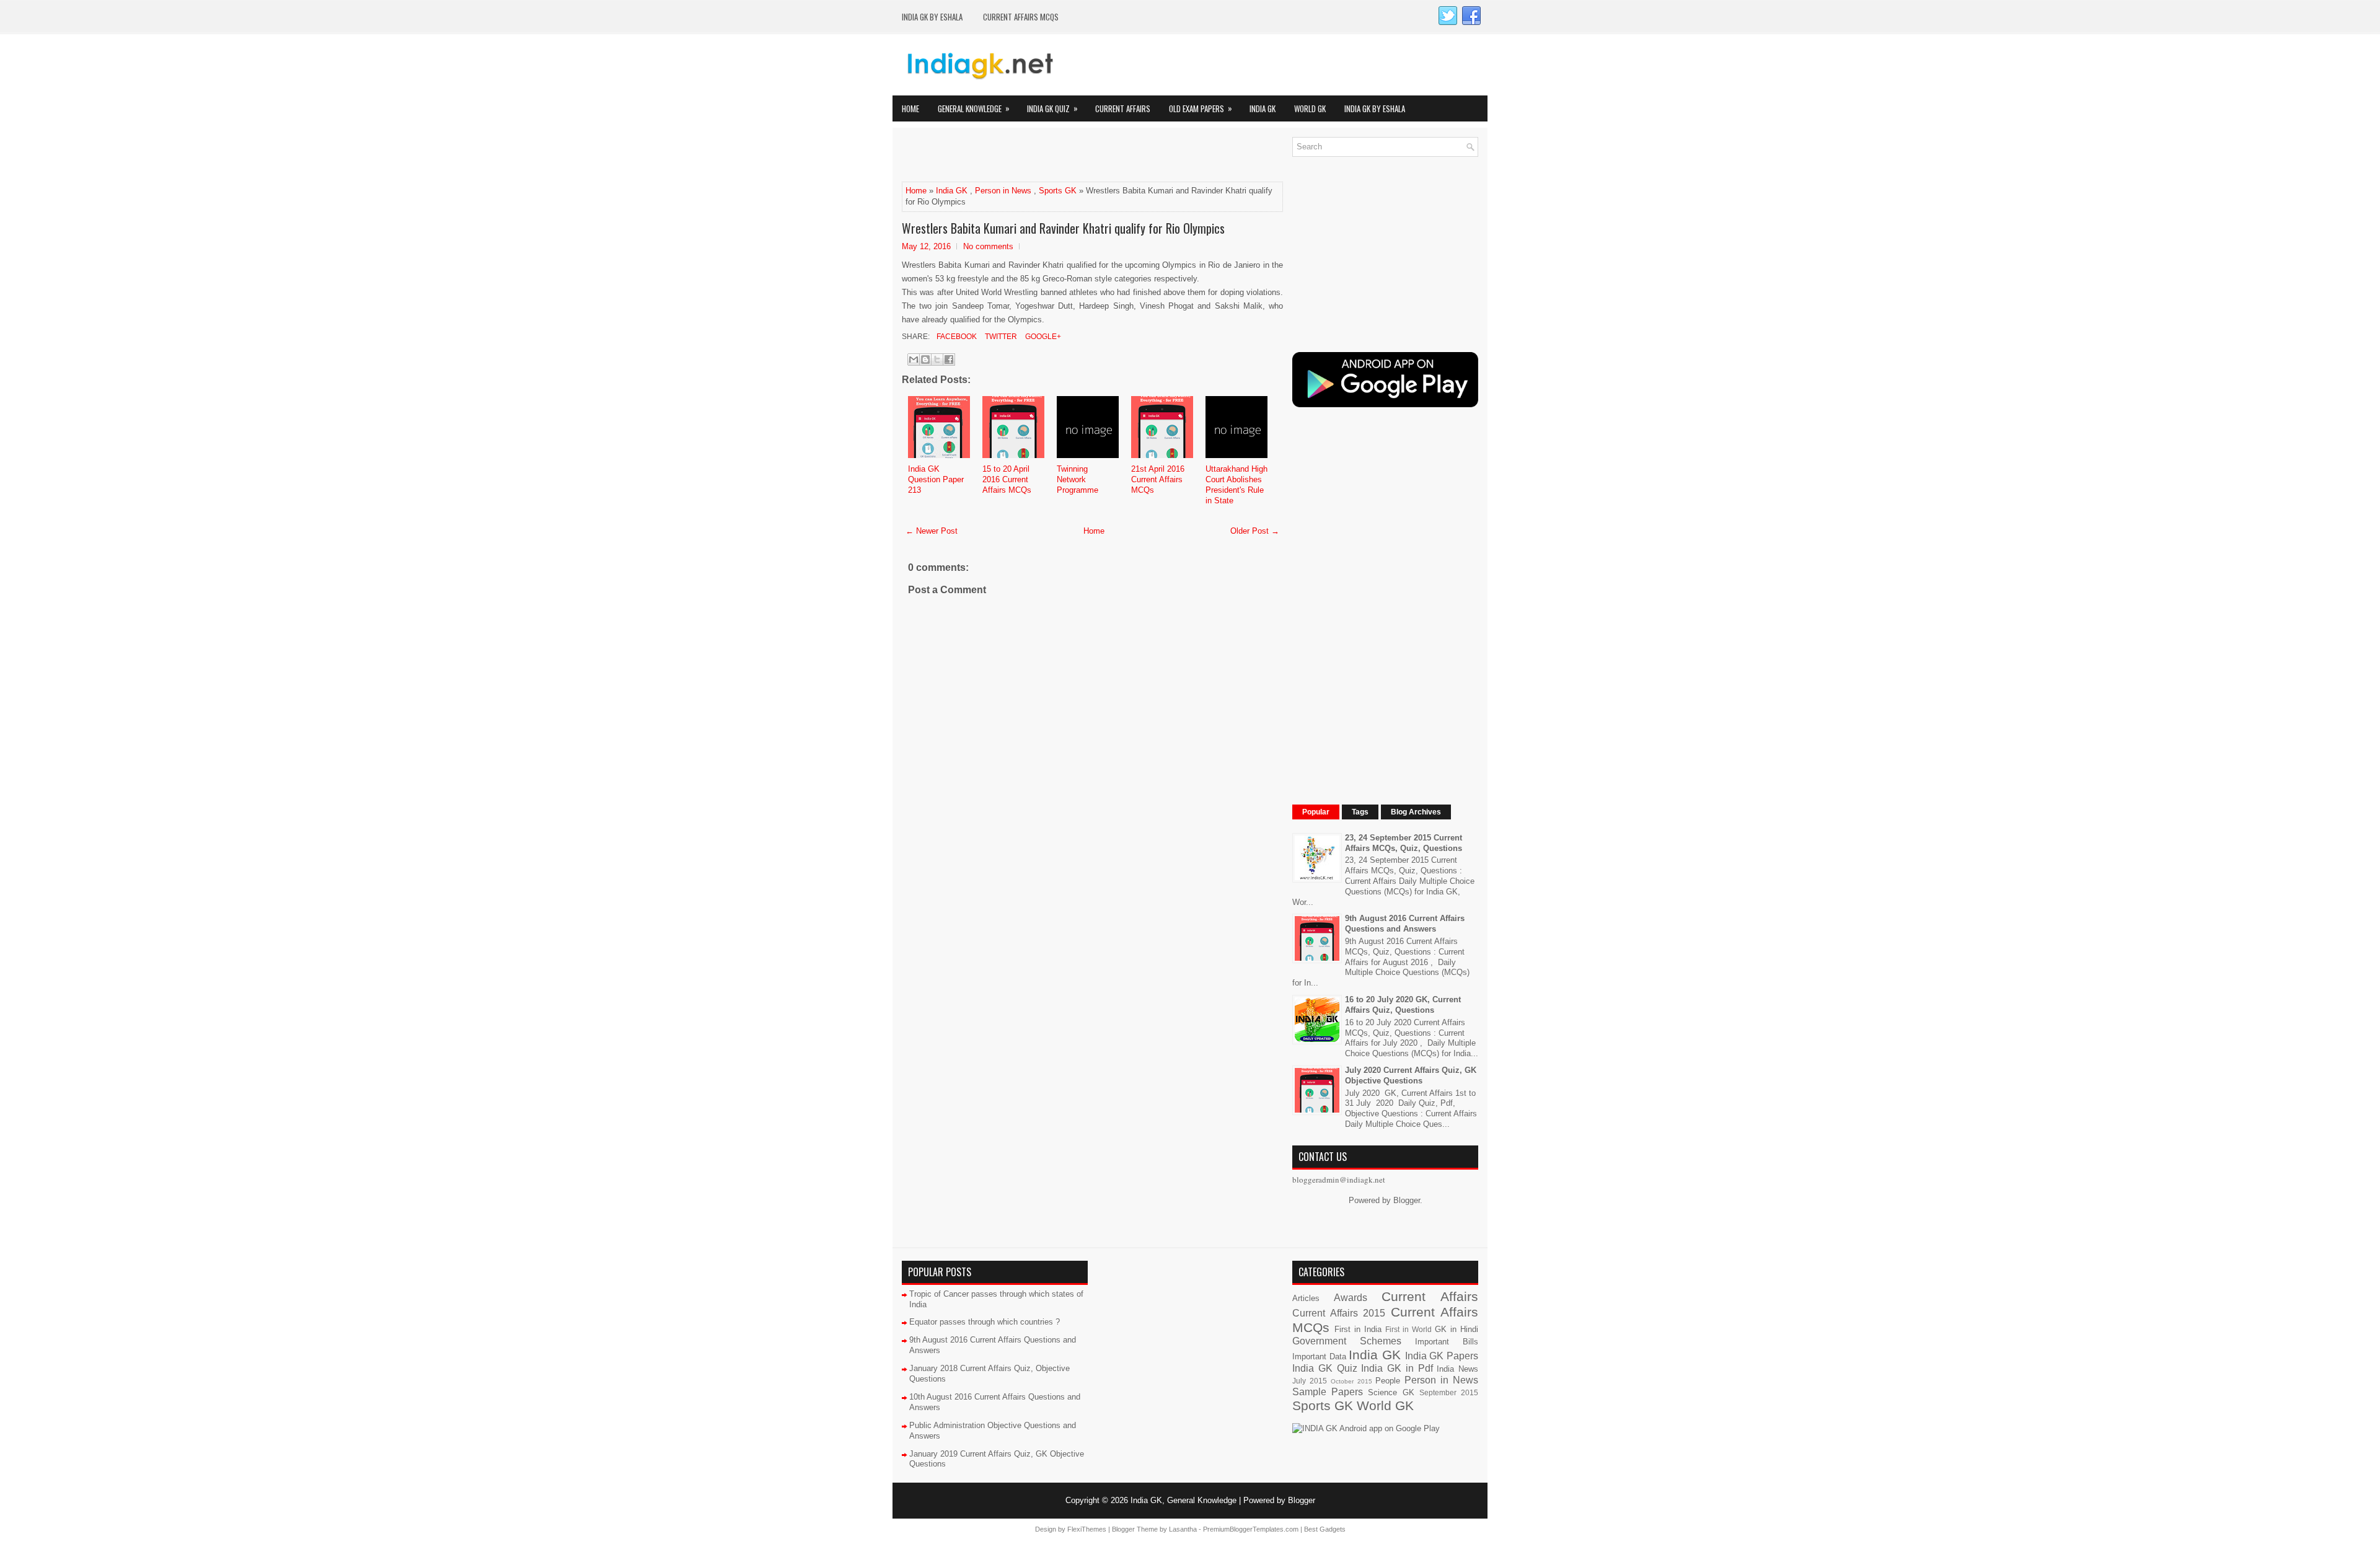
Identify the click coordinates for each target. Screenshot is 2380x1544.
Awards (1351, 1298)
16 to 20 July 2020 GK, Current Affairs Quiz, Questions (1403, 1005)
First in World (1408, 1329)
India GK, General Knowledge (1183, 1500)
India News (1457, 1369)
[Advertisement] (1047, 156)
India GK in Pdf (1397, 1368)
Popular (1316, 812)
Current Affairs (1123, 108)
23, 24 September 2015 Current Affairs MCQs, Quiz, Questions (1404, 843)
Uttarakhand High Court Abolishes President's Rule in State (1236, 485)
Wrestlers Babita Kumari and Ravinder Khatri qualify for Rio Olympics (1063, 228)
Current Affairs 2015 (1339, 1313)
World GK (1310, 108)
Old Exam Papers (1201, 108)
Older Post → (1255, 531)
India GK (1263, 108)
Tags (1360, 812)
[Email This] (914, 360)
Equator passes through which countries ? (985, 1322)
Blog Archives (1416, 812)
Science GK (1391, 1392)
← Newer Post (932, 531)
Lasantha (1183, 1529)
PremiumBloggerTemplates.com (1251, 1529)
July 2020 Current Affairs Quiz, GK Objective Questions (1411, 1075)
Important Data (1319, 1357)
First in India (1358, 1329)
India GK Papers (1442, 1356)
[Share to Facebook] (949, 360)
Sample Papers (1328, 1392)
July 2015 (1310, 1381)
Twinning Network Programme (1078, 479)
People (1388, 1381)
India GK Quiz (1052, 108)
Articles (1306, 1298)
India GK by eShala (932, 17)
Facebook (956, 337)
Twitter (1000, 337)
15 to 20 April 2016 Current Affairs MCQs (1007, 479)
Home (910, 108)
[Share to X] (937, 360)
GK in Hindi (1457, 1329)
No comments (988, 246)
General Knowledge (974, 108)
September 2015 (1449, 1392)
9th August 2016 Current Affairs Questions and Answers (1405, 924)
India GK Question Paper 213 (936, 479)
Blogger (1407, 1200)
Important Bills (1447, 1342)
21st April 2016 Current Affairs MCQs (1158, 479)
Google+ (1042, 337)
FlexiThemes (1087, 1529)
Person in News (1003, 191)
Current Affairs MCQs (1021, 17)
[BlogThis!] (925, 360)
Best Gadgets (1325, 1529)
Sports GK (1058, 191)
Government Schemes (1347, 1341)
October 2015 (1351, 1381)
